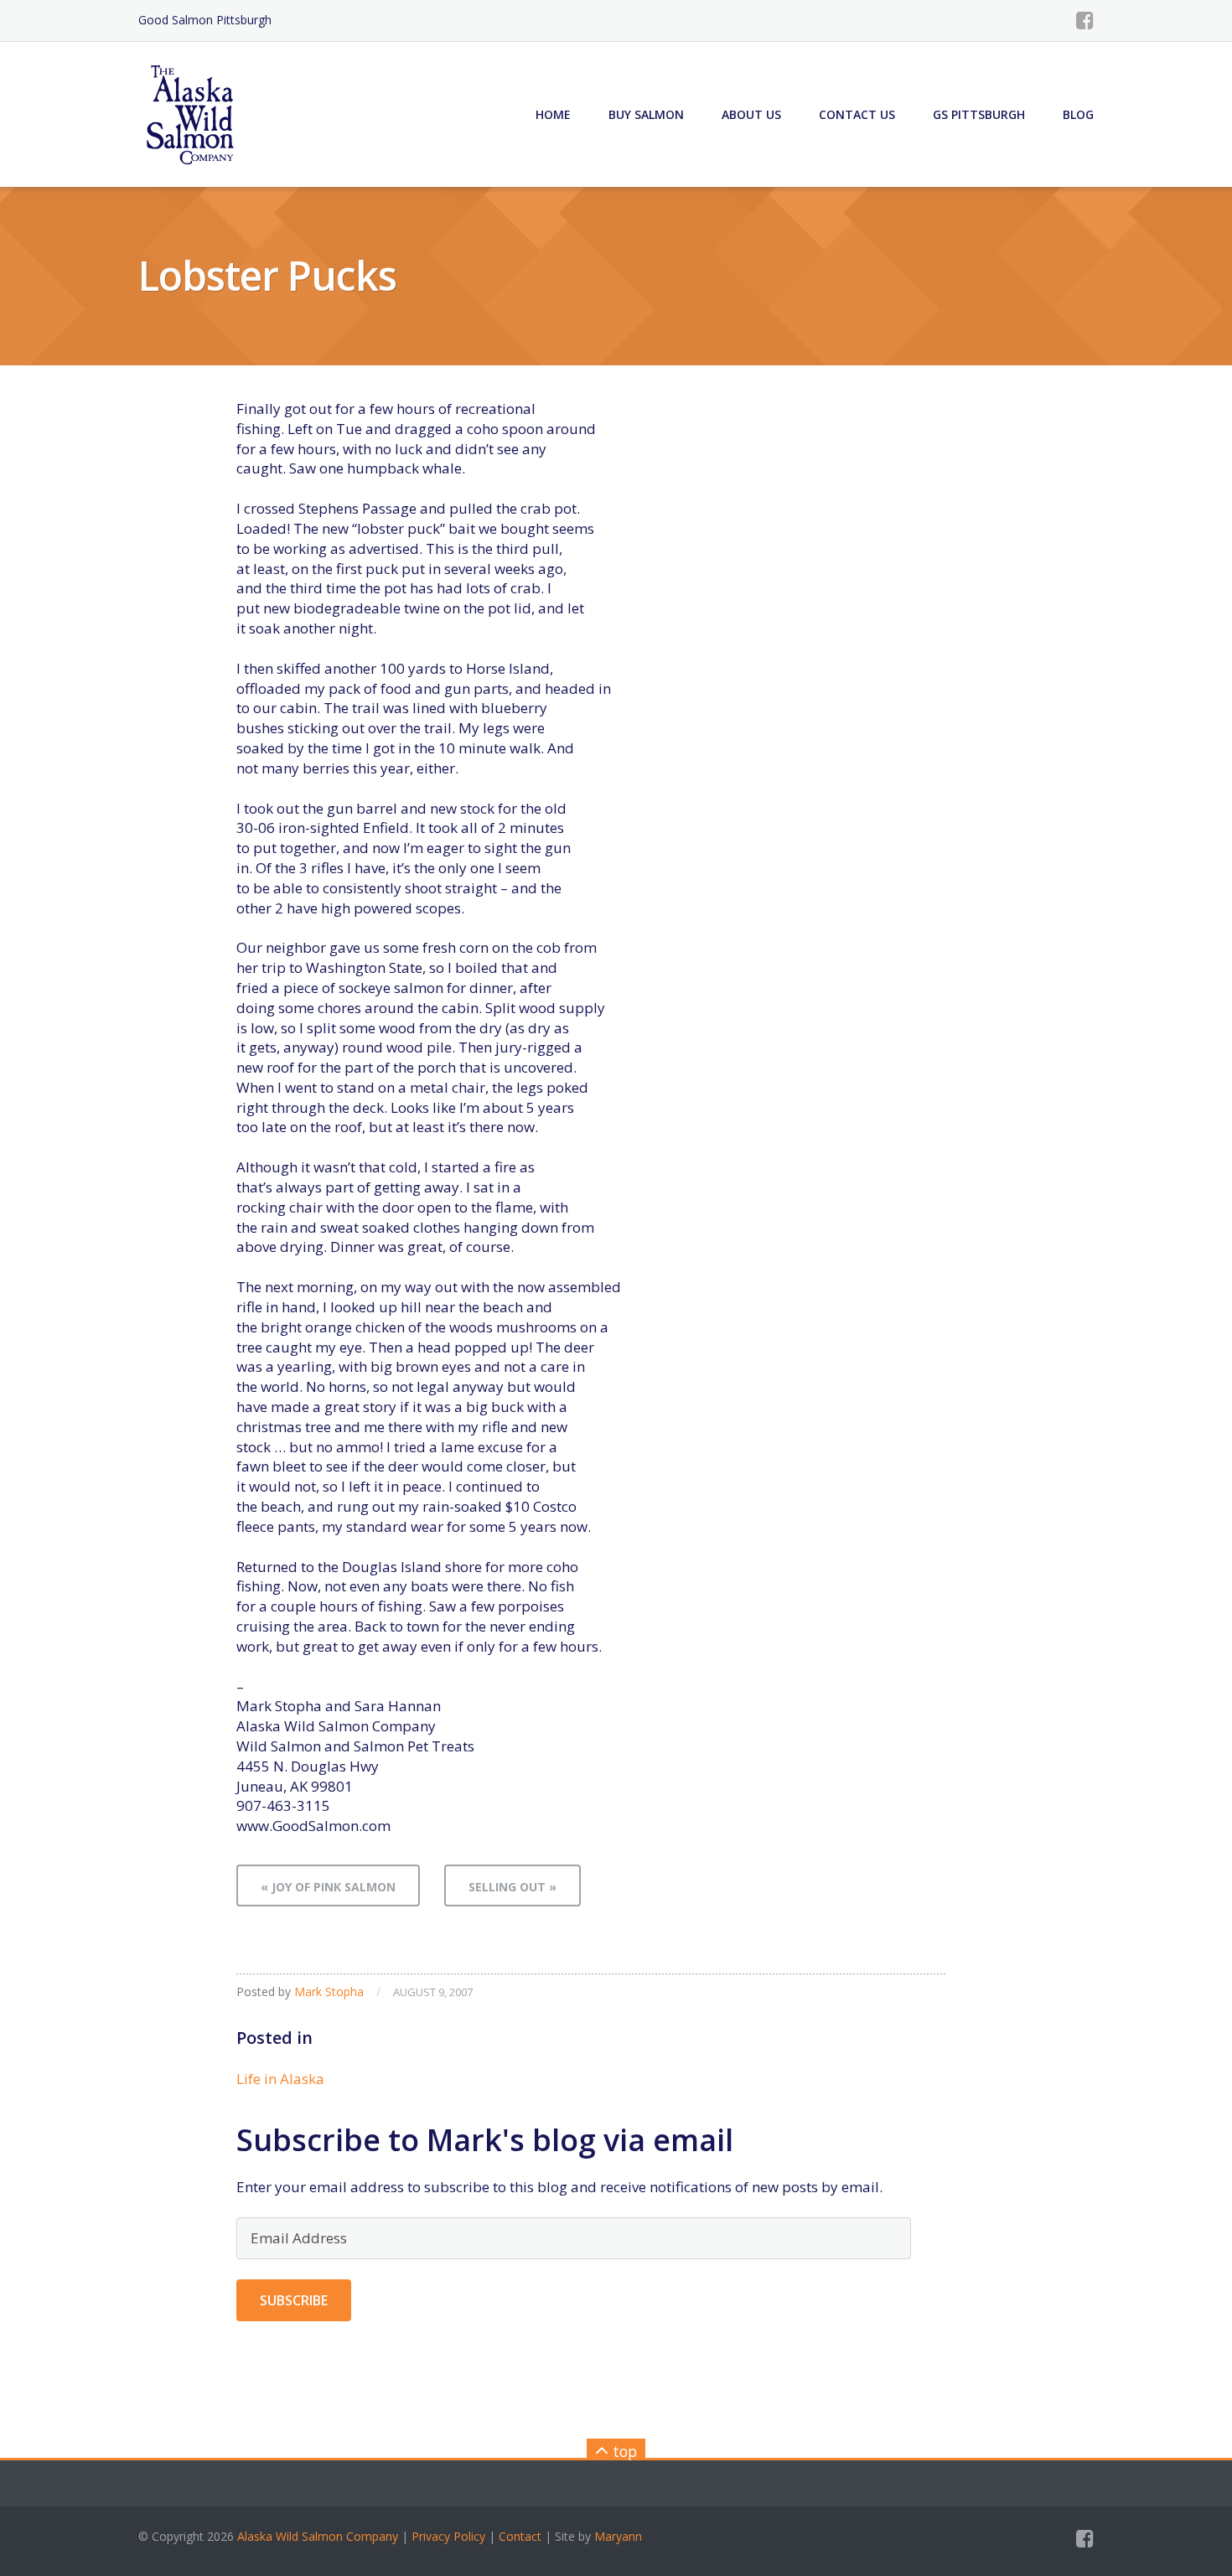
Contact (520, 2536)
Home (553, 114)
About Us (751, 114)
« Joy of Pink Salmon (328, 1887)
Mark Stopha (329, 1991)
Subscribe (294, 2300)
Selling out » (512, 1887)
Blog (1078, 114)
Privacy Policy (448, 2536)
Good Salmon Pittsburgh (205, 20)
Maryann (618, 2536)
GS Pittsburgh (979, 114)
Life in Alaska (280, 2079)
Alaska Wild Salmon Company (318, 2536)
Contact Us (857, 114)
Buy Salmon (646, 114)
